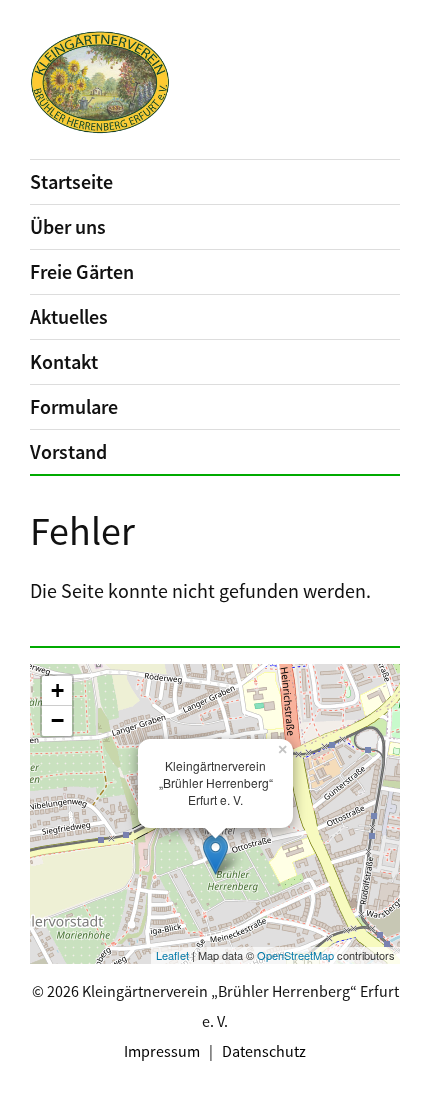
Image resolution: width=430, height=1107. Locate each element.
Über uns (68, 226)
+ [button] (57, 690)
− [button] (57, 720)
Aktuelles (69, 316)
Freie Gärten (82, 271)
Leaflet (172, 955)
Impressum (162, 1051)
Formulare (74, 406)
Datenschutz (264, 1051)
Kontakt (64, 361)
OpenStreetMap (295, 955)
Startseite (71, 181)
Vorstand (68, 451)
